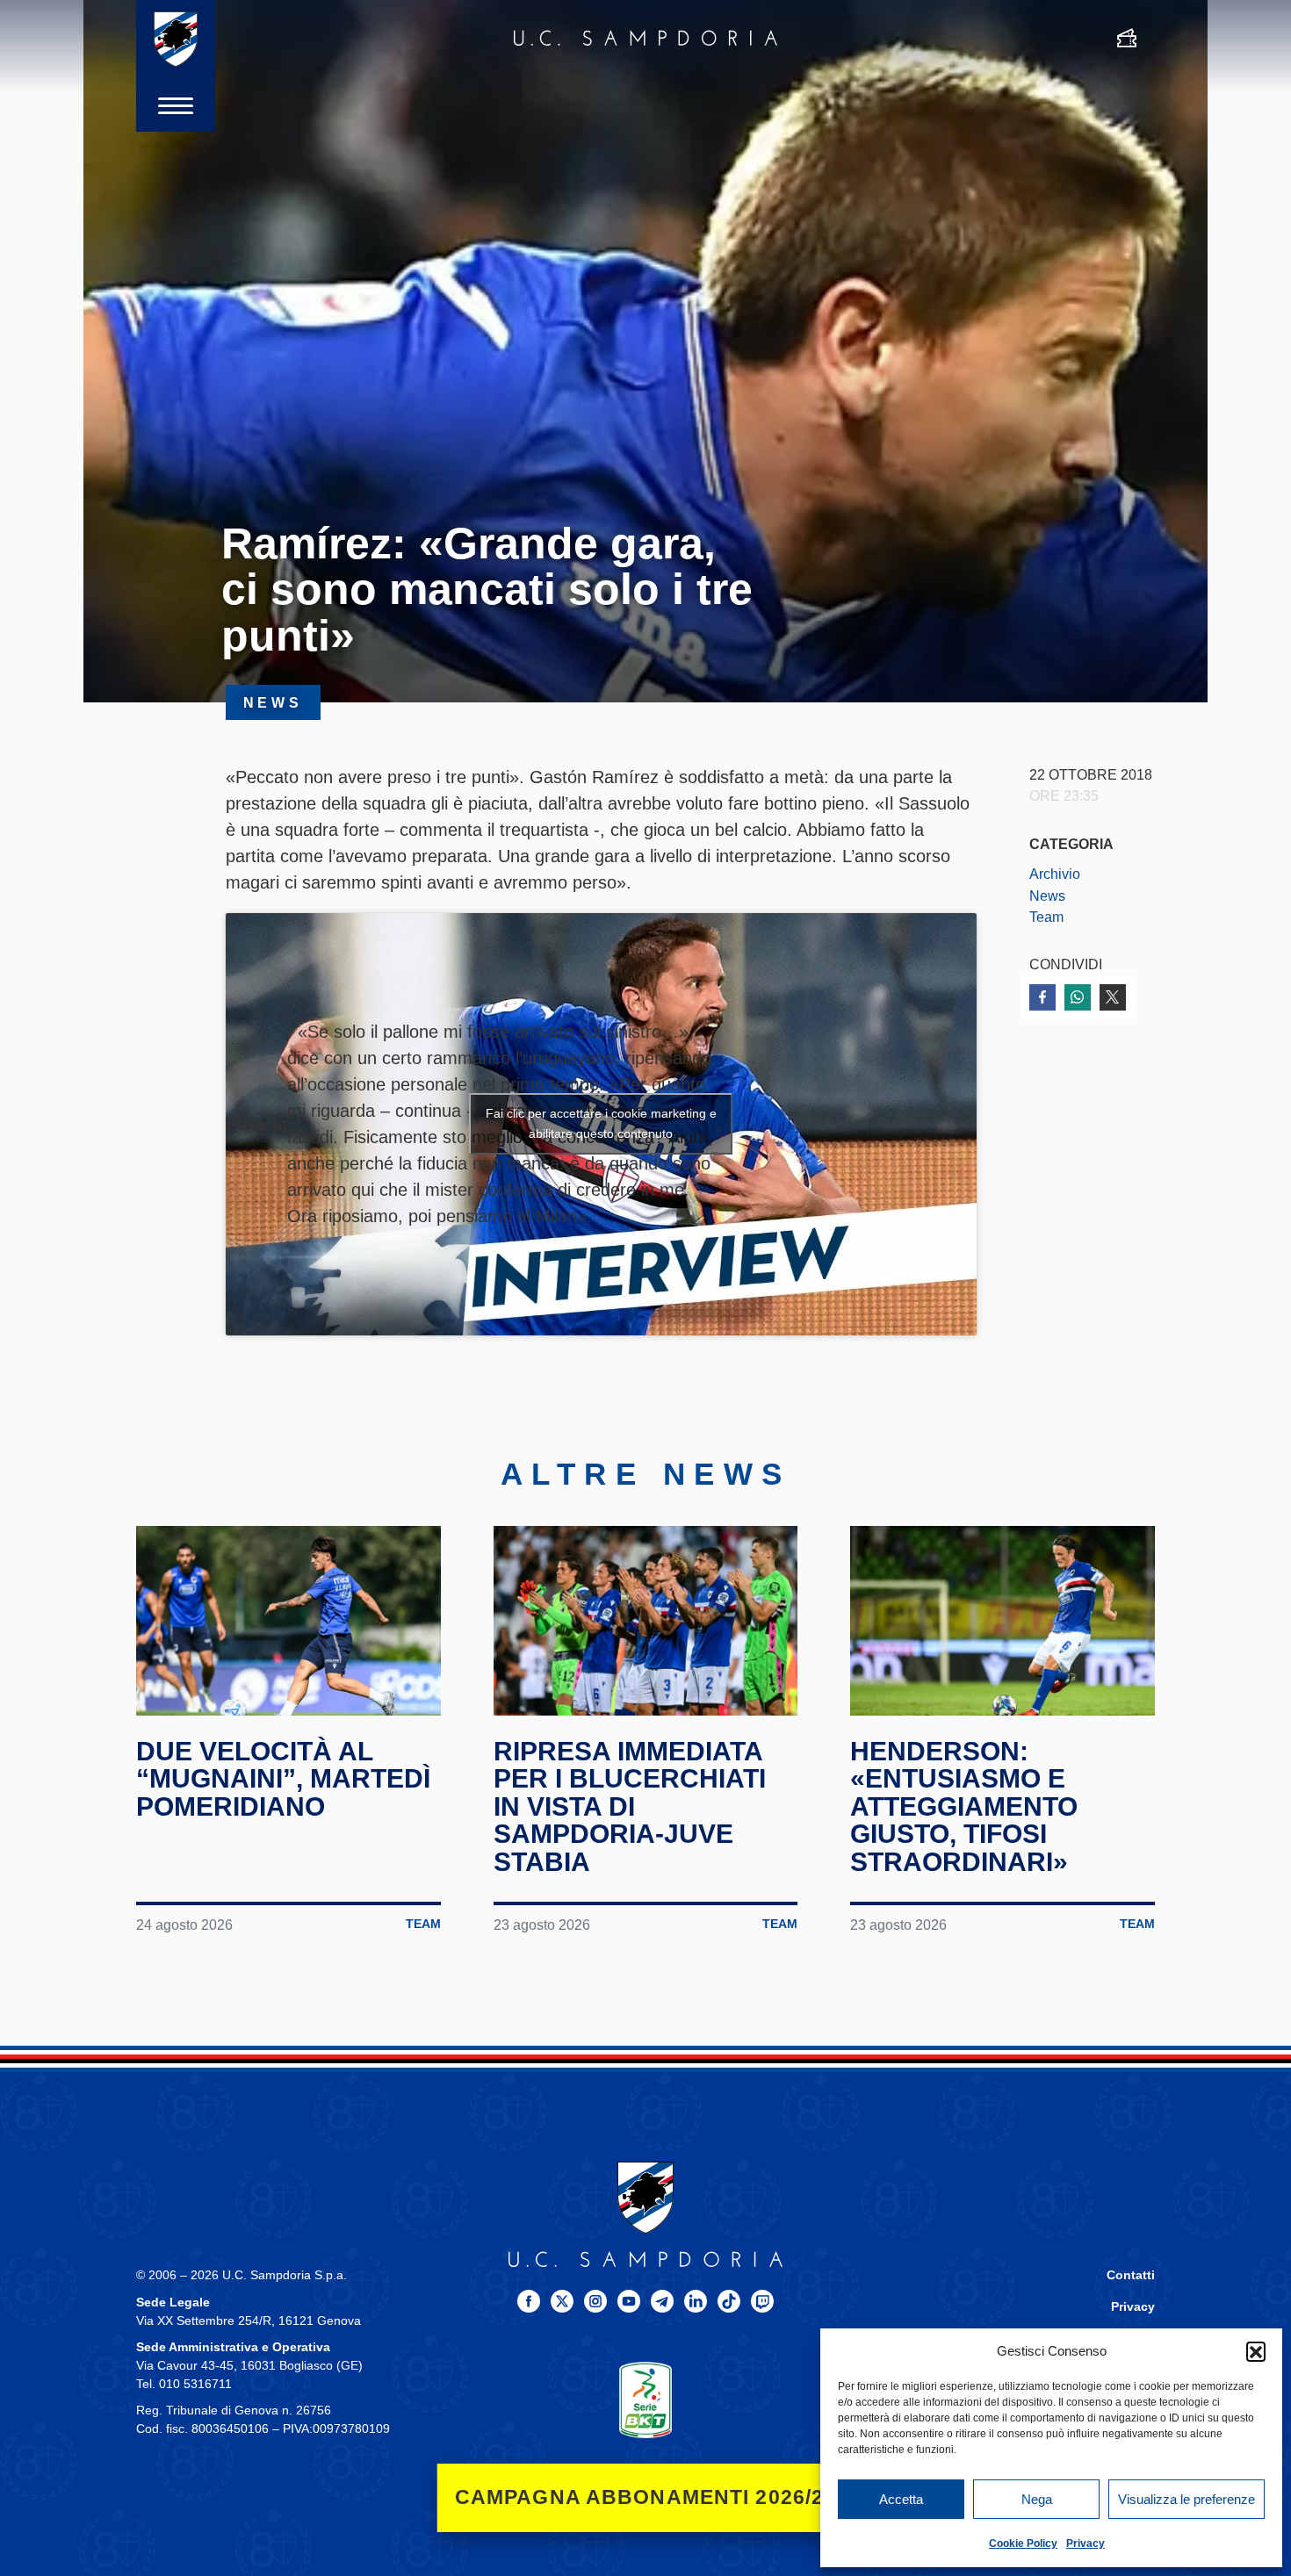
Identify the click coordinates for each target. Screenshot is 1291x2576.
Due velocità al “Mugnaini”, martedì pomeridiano (283, 1779)
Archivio (1055, 874)
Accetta (901, 2499)
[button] (1256, 2351)
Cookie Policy (1023, 2544)
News (1047, 896)
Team (1046, 917)
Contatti (1131, 2275)
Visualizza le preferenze (1186, 2499)
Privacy (1085, 2544)
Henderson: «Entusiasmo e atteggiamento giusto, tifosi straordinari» (964, 1806)
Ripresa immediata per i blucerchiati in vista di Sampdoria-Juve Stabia (630, 1806)
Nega (1037, 2499)
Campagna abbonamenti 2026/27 (646, 2497)
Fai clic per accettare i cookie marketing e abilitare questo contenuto (601, 1123)
